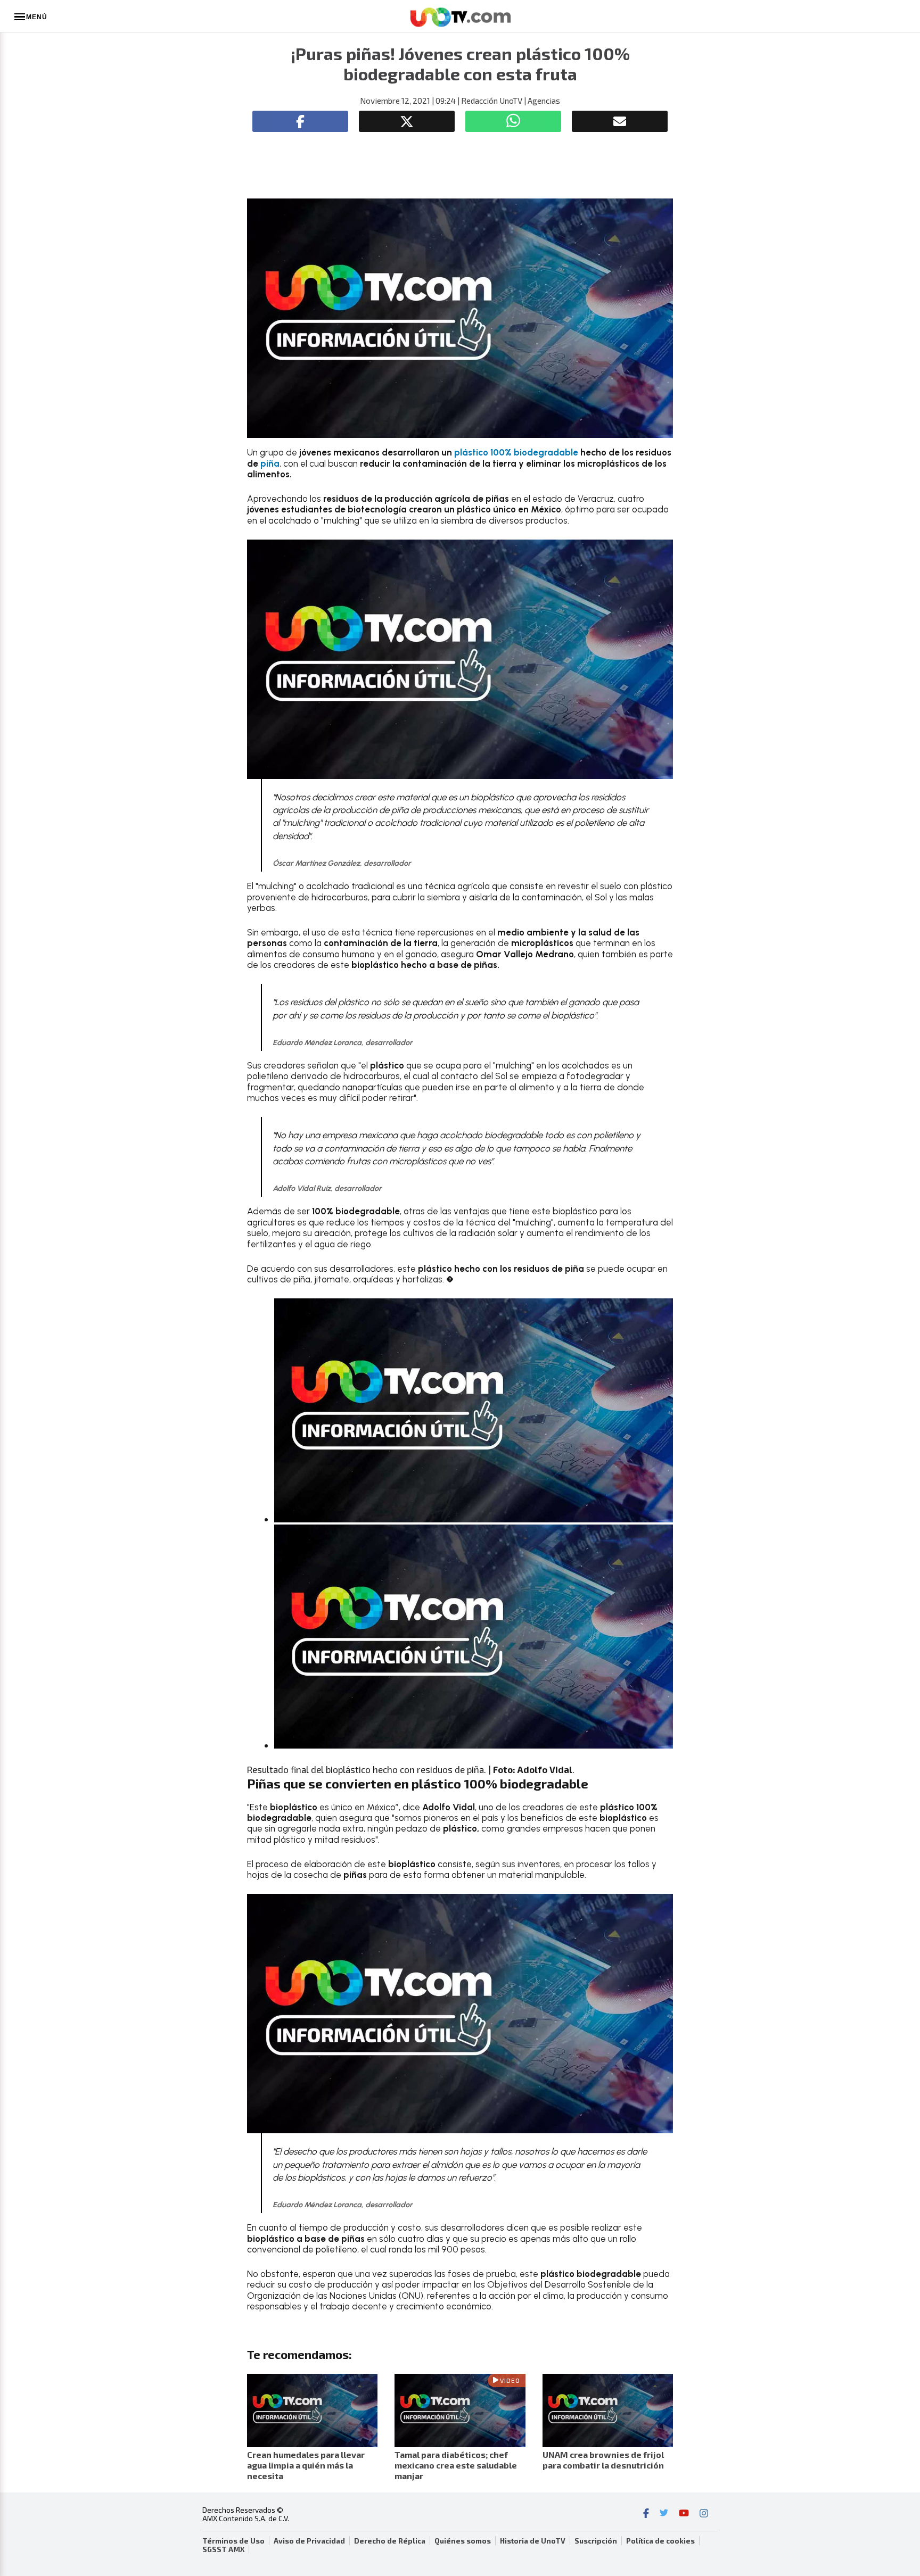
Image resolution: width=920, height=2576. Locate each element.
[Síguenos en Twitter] (664, 2514)
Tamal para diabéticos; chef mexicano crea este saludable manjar (456, 2465)
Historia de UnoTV (533, 2541)
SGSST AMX (223, 2549)
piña (269, 463)
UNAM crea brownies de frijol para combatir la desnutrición (603, 2460)
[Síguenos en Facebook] (646, 2514)
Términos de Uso (233, 2541)
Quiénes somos (463, 2541)
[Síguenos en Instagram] (704, 2514)
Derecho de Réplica (390, 2541)
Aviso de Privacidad (309, 2541)
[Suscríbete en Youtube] (684, 2514)
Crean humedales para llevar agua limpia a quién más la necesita (306, 2465)
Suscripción (596, 2541)
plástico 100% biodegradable (516, 452)
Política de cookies (660, 2541)
